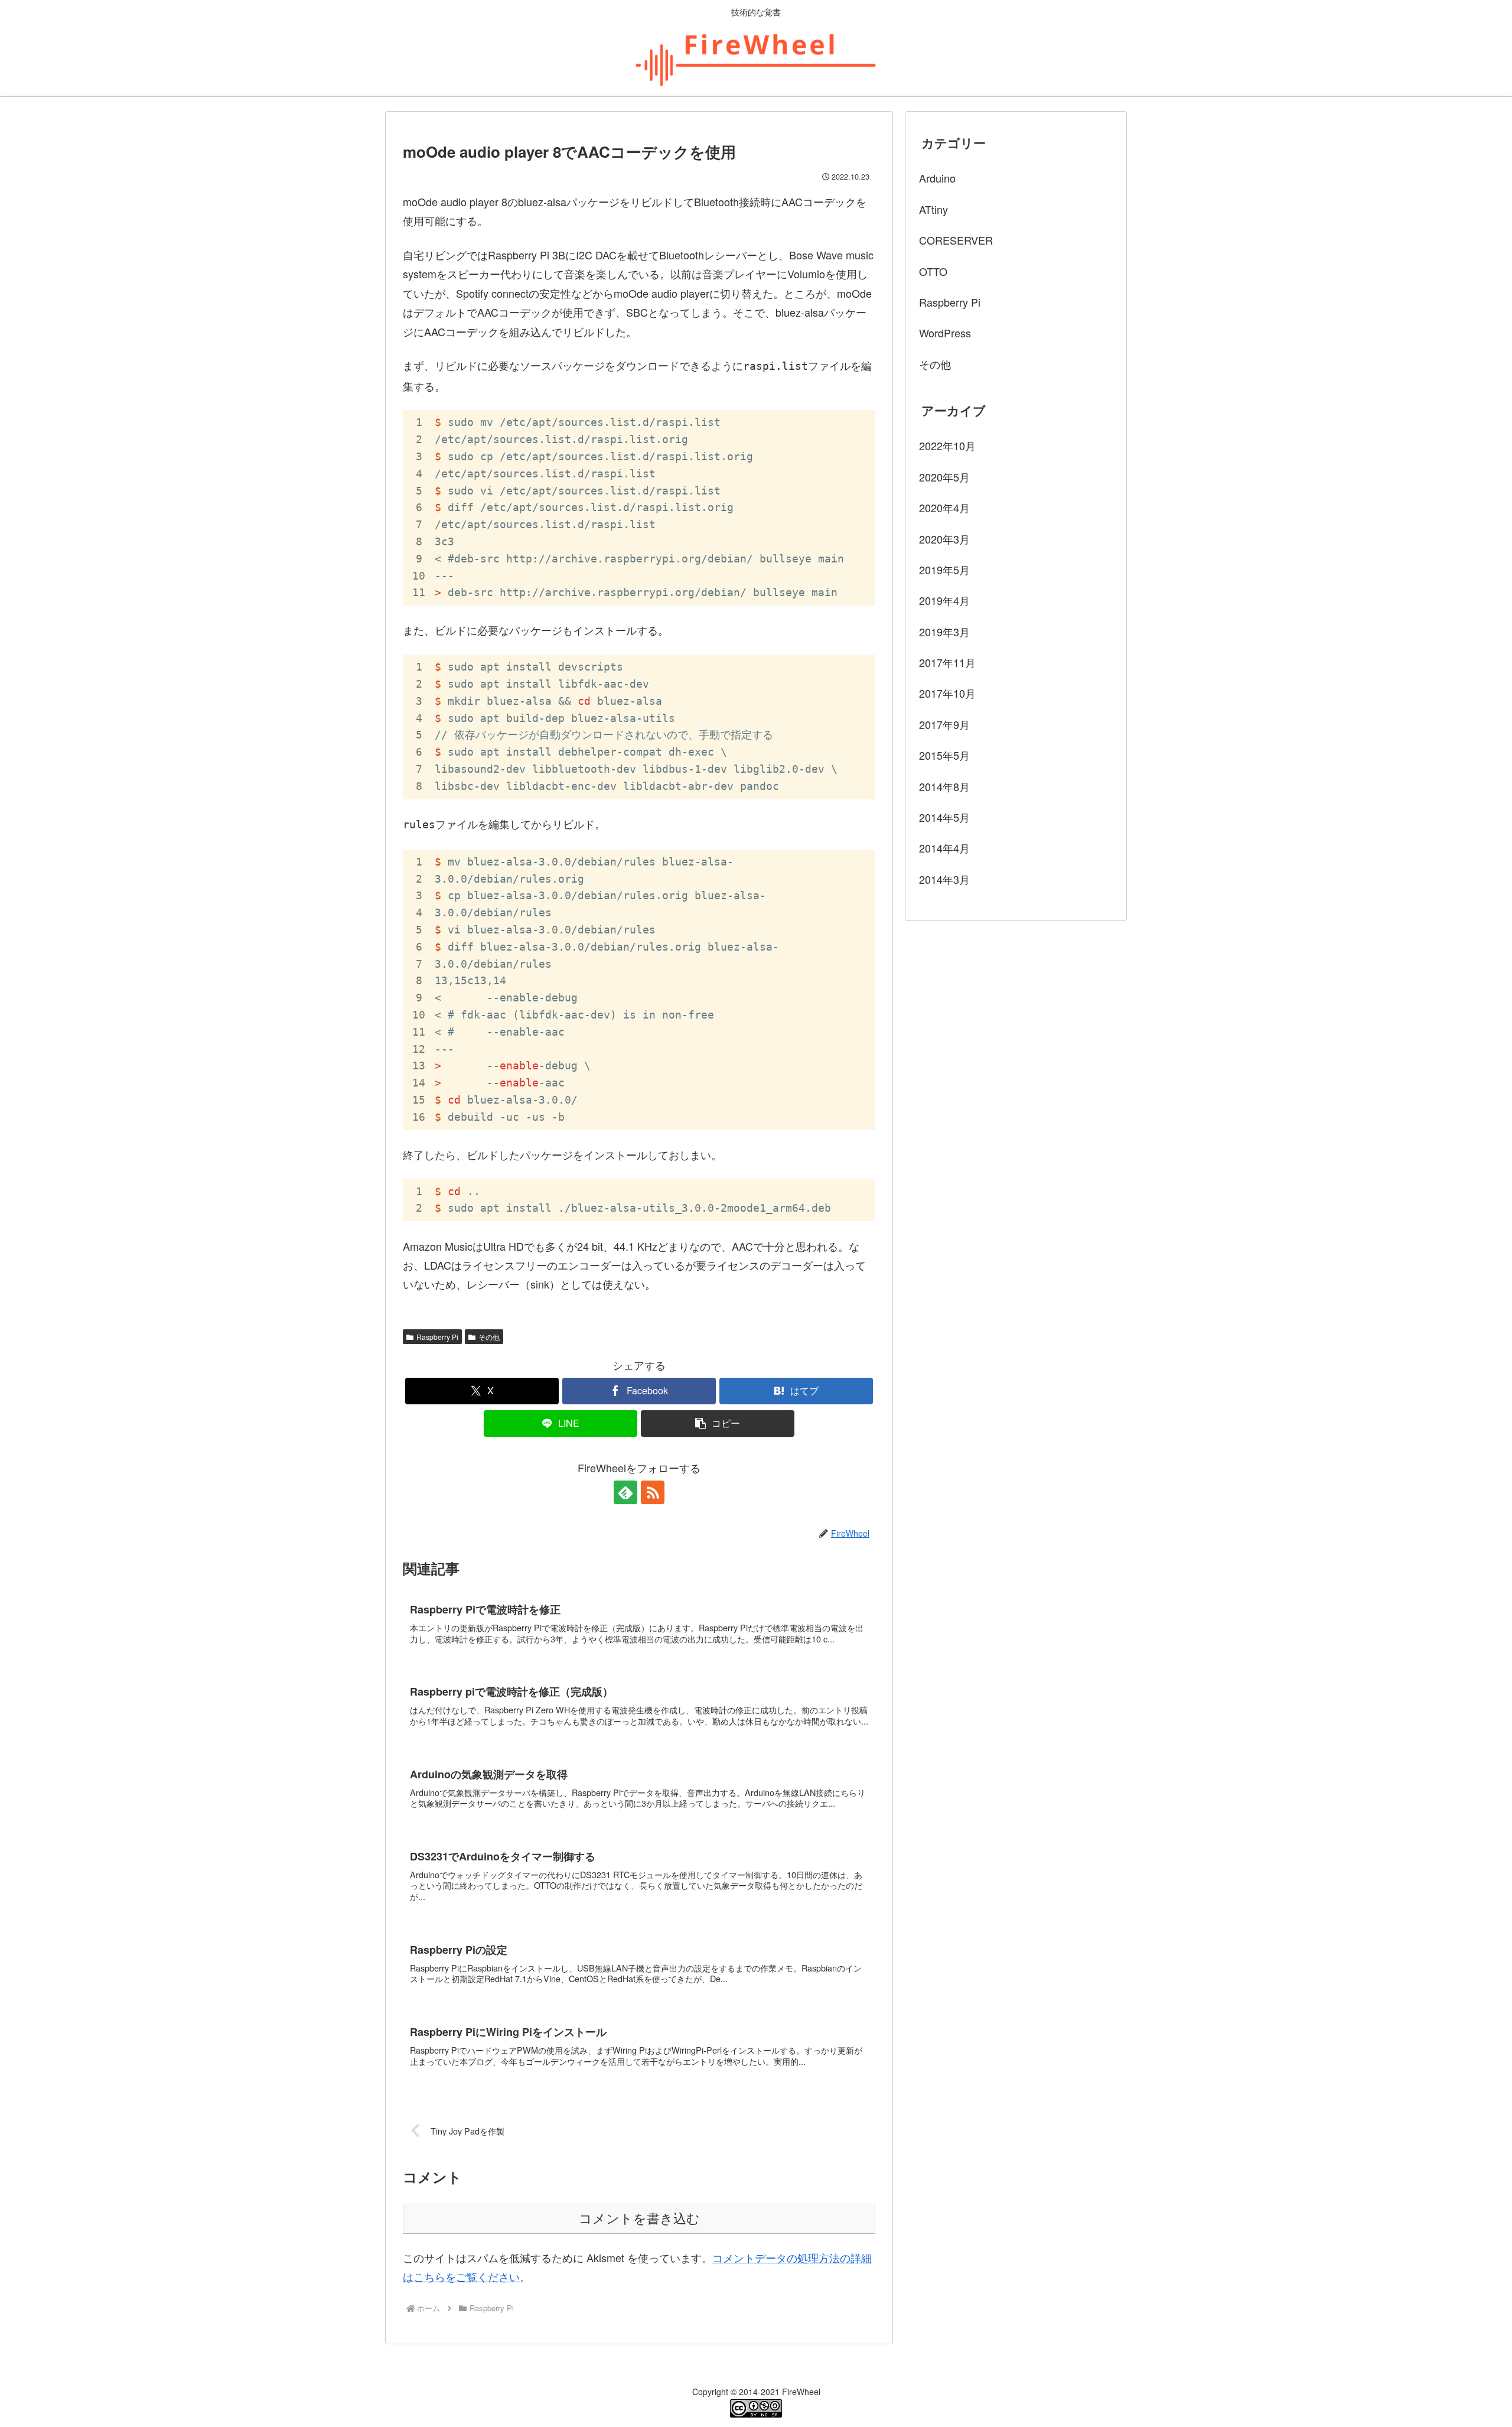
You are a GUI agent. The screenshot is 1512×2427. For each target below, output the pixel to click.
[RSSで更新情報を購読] (653, 1492)
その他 (489, 1337)
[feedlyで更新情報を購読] (625, 1492)
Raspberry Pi (437, 1337)
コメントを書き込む (639, 2219)
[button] (718, 1424)
